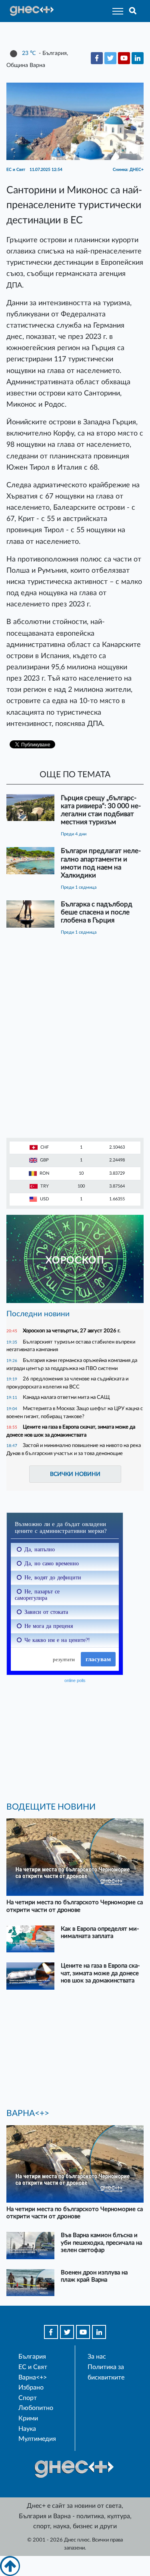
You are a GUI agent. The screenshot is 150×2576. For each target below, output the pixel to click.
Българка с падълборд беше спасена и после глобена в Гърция (97, 912)
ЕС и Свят (33, 2367)
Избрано (31, 2388)
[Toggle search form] (133, 11)
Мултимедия (37, 2439)
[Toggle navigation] (115, 11)
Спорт (28, 2398)
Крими (28, 2418)
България (32, 2357)
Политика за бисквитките (106, 2372)
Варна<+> (33, 2377)
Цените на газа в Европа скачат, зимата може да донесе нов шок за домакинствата (100, 1973)
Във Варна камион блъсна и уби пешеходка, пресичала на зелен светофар (101, 2243)
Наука (27, 2429)
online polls (75, 1680)
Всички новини (75, 1474)
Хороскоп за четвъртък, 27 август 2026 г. (72, 1331)
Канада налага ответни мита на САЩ (66, 1397)
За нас (97, 2357)
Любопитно (36, 2408)
